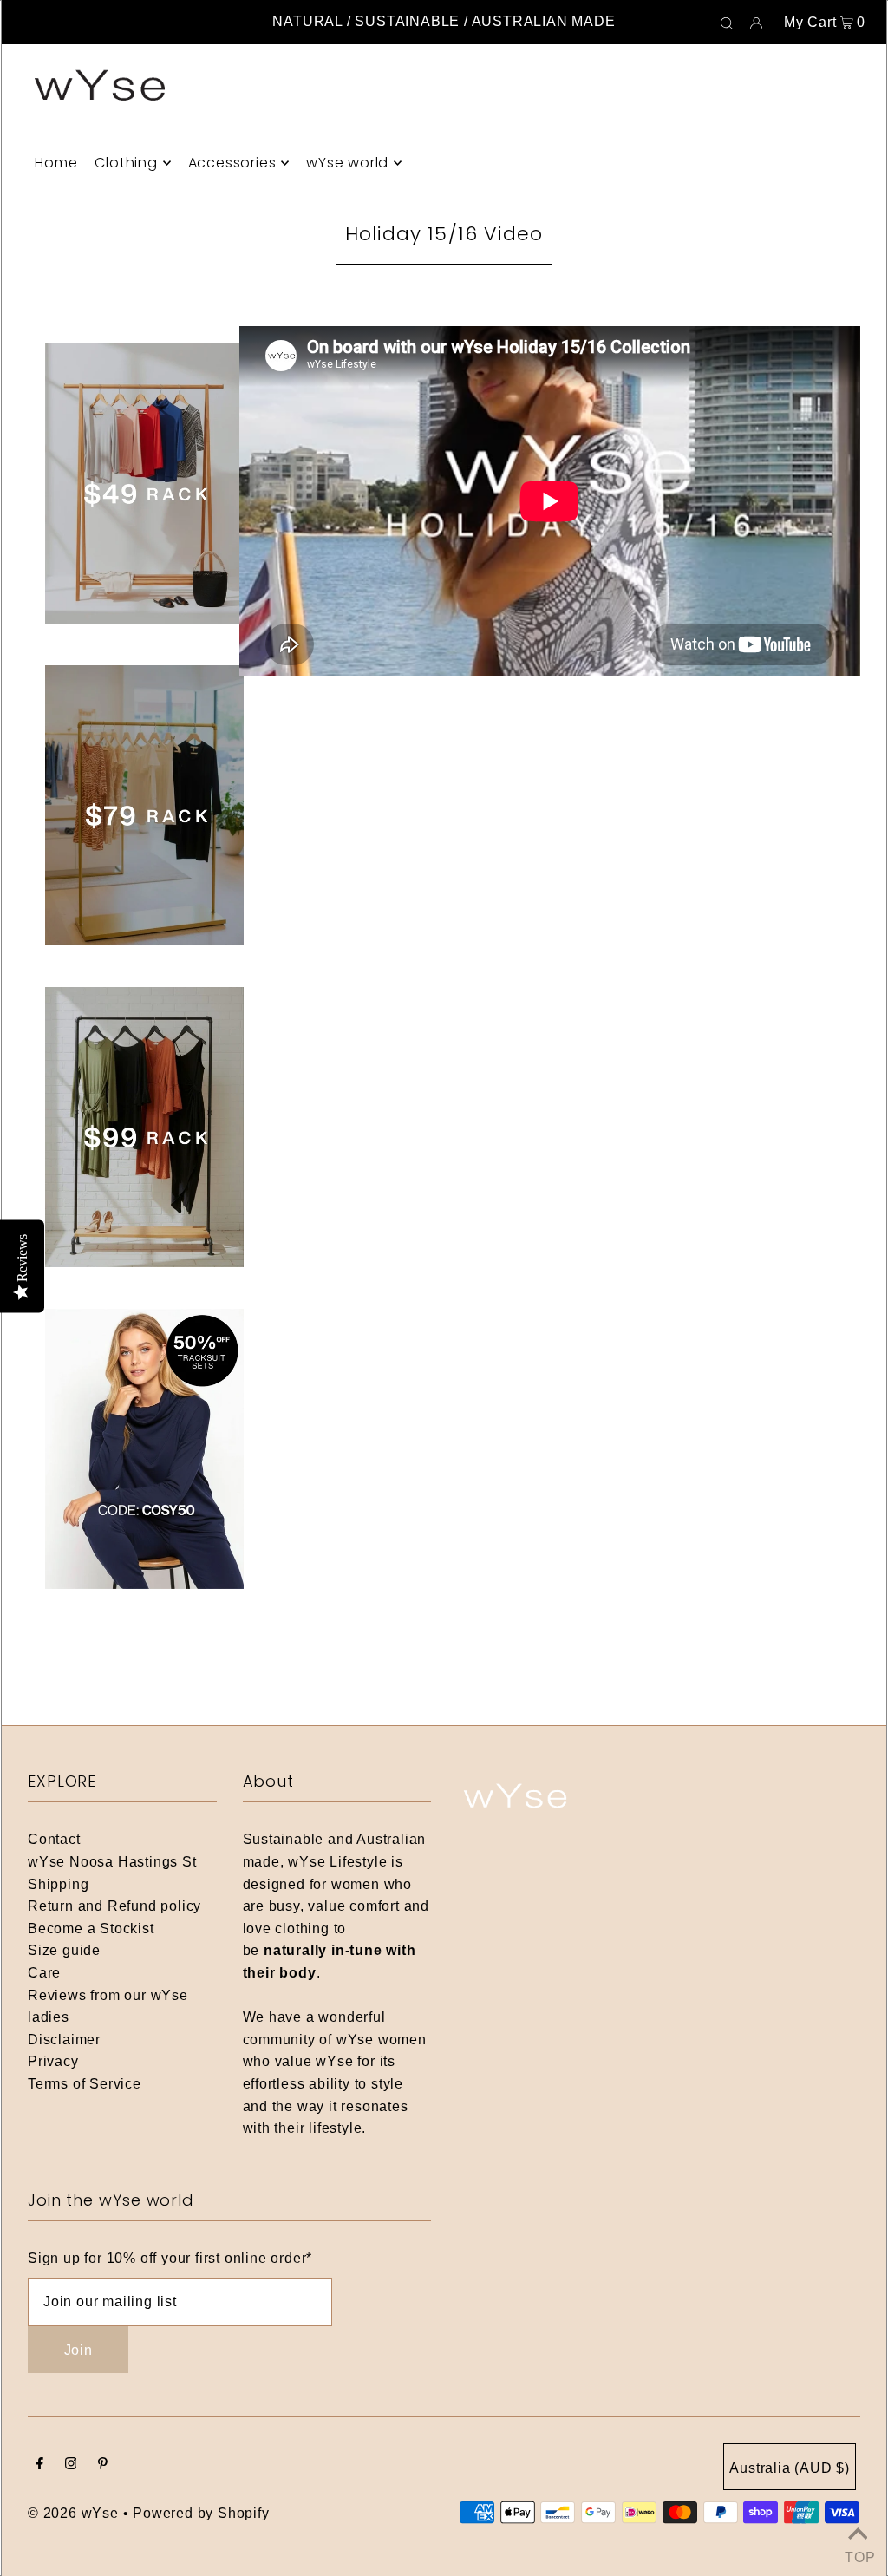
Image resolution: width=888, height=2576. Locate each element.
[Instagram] (71, 2465)
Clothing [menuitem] (126, 163)
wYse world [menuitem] (347, 163)
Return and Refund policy (114, 1906)
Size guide (64, 1950)
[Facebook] (40, 2465)
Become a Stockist (91, 1929)
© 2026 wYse (73, 2513)
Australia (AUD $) (790, 2468)
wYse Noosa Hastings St (112, 1862)
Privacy (53, 2061)
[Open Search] (727, 23)
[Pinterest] (103, 2465)
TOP (858, 2554)
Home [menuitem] (56, 163)
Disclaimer (64, 2040)
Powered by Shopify (201, 2513)
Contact (54, 1839)
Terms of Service (85, 2084)
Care (44, 1973)
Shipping (58, 1884)
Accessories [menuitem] (232, 163)
